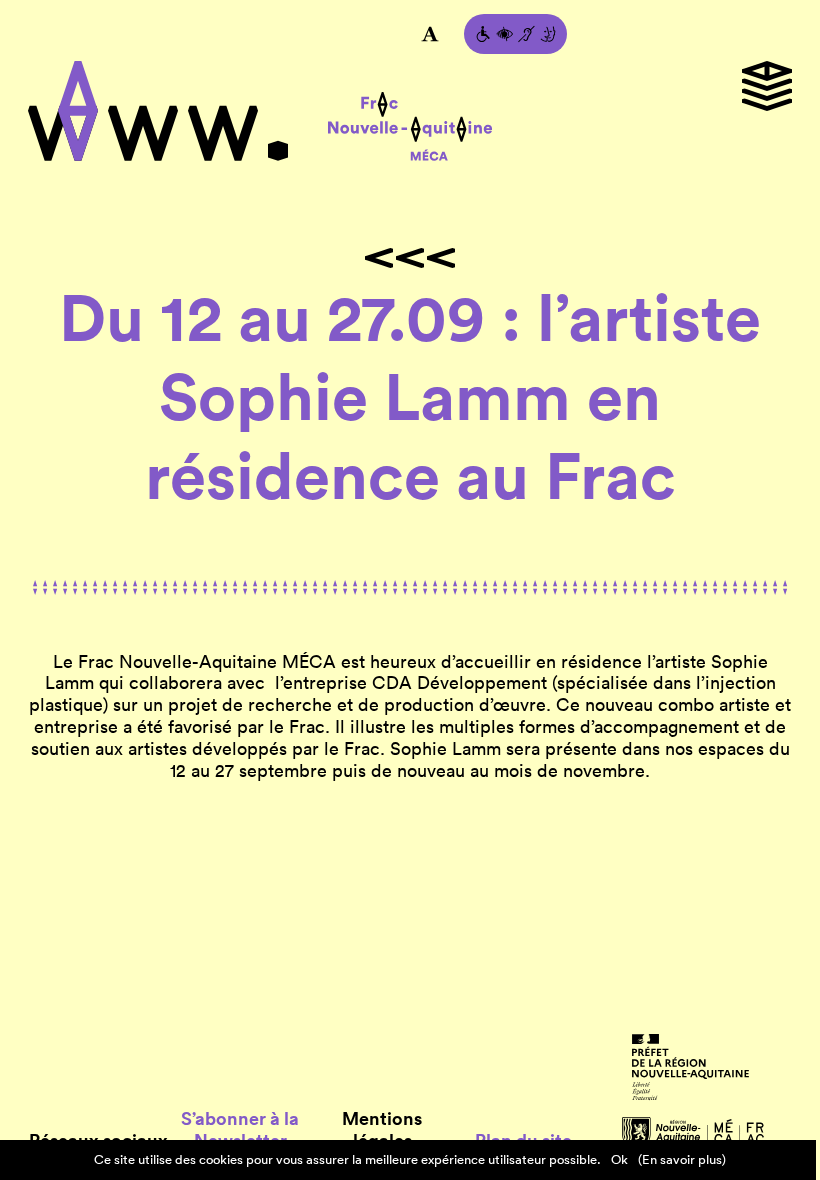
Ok (619, 1159)
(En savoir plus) (682, 1159)
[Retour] (410, 258)
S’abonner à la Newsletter (240, 1130)
